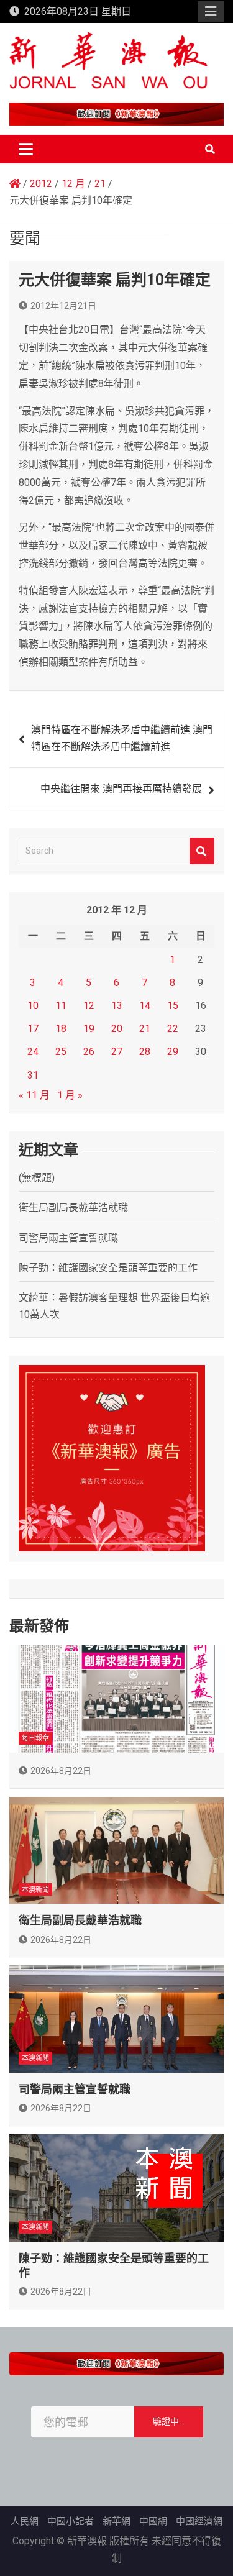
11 (61, 1006)
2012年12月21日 (63, 306)
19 (89, 1029)
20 (117, 1029)
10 (33, 1006)
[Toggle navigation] (26, 149)
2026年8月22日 (61, 1771)
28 (145, 1052)
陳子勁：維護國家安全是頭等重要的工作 (108, 1268)
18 (61, 1029)
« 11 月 (34, 1095)
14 (145, 1006)
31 (33, 1075)
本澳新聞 (35, 1890)
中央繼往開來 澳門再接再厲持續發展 (126, 789)
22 (173, 1029)
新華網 (116, 2521)
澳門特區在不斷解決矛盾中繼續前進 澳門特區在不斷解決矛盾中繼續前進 (122, 738)
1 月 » (70, 1095)
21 (145, 1029)
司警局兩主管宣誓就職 (68, 1238)
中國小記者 (71, 2521)
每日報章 (35, 1738)
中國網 (153, 2521)
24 (33, 1052)
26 (89, 1052)
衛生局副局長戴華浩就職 (73, 1208)
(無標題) (37, 1178)
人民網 (25, 2521)
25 (61, 1052)
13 (117, 1006)
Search (202, 851)
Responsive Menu (211, 12)
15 (173, 1006)
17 (33, 1029)
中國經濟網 (199, 2521)
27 (117, 1052)
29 (173, 1052)
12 (89, 1006)
